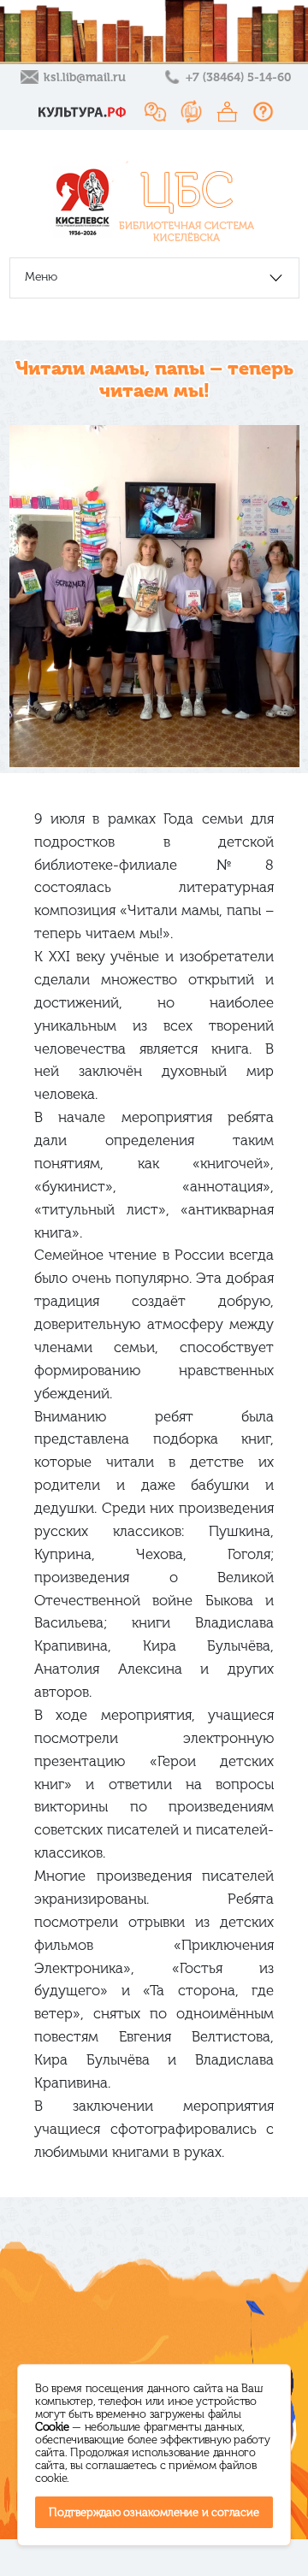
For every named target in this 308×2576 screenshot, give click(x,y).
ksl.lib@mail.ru (85, 77)
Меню (41, 277)
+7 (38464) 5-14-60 (238, 77)
